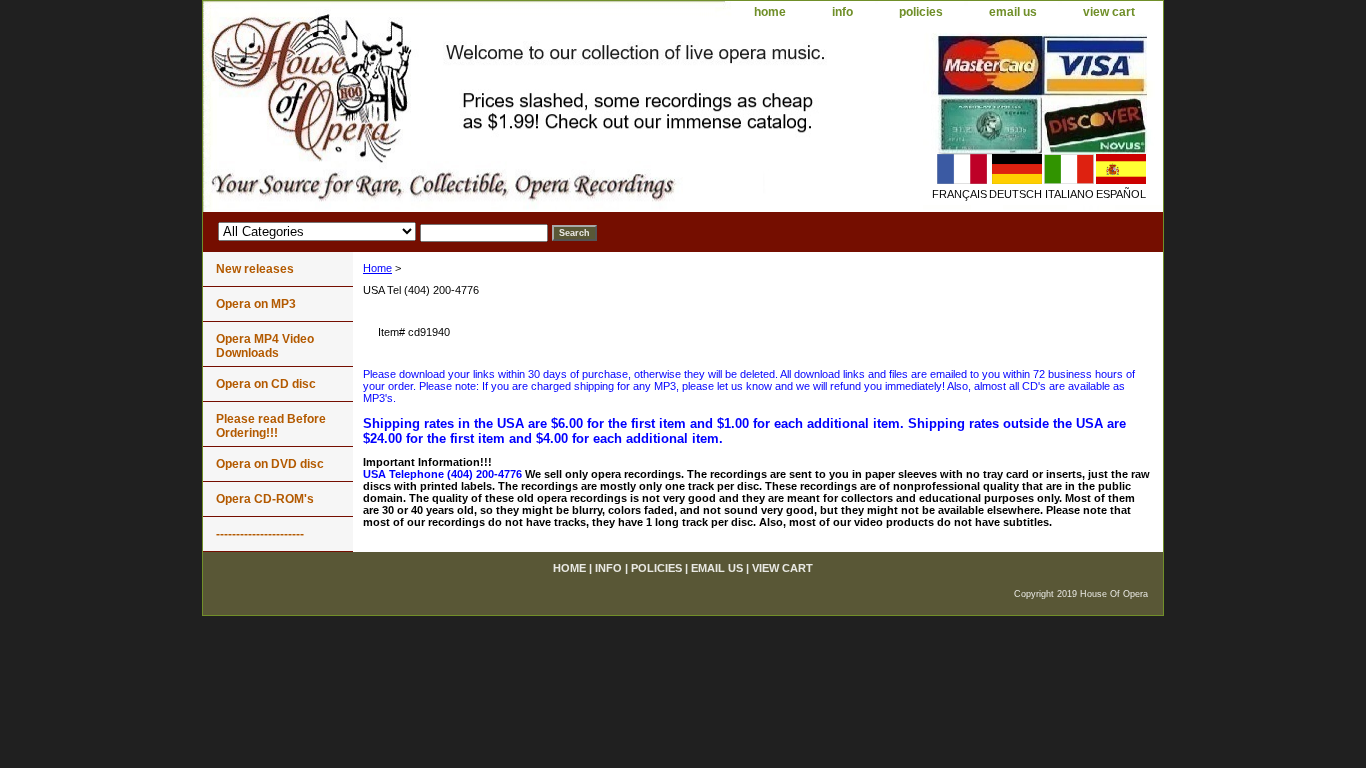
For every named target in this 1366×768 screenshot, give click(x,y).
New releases (255, 269)
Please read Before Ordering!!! (271, 426)
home (770, 12)
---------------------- (260, 534)
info (842, 12)
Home (377, 268)
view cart (1109, 12)
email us (1013, 12)
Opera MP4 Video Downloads (265, 346)
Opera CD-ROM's (265, 499)
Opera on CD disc (266, 384)
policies (921, 12)
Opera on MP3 (256, 304)
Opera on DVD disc (270, 464)
